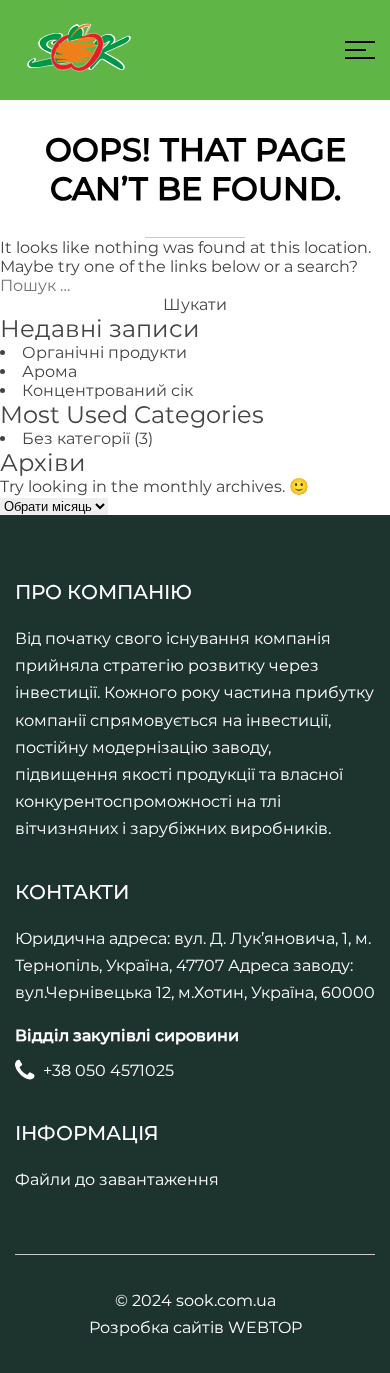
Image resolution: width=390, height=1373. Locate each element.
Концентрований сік (107, 390)
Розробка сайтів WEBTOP (195, 1327)
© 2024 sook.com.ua (195, 1300)
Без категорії (76, 438)
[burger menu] (360, 50)
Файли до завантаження (117, 1179)
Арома (49, 371)
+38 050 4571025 (108, 1070)
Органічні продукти (104, 352)
